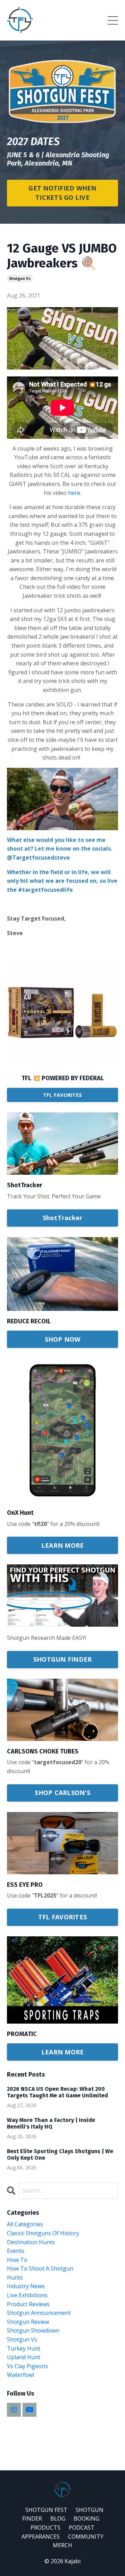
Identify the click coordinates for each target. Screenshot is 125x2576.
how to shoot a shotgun (40, 2268)
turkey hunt (24, 2348)
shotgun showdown (33, 2330)
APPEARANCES (41, 2537)
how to (17, 2260)
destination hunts (31, 2242)
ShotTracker (63, 1218)
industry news (26, 2286)
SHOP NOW (63, 1339)
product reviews (28, 2304)
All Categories (25, 2224)
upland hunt (24, 2357)
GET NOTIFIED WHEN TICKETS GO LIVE (62, 193)
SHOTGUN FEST (46, 2510)
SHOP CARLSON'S (62, 1793)
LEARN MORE (63, 1545)
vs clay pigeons (27, 2366)
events (16, 2251)
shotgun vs (20, 278)
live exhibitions (27, 2295)
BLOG (58, 2519)
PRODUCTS (45, 2528)
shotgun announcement (39, 2313)
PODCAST (82, 2528)
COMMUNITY (86, 2537)
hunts (15, 2277)
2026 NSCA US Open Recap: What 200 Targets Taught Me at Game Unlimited (57, 2092)
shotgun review (28, 2322)
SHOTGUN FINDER (63, 1659)
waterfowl (20, 2375)
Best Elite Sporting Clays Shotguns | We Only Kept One (60, 2155)
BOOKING (86, 2519)
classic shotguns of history (43, 2233)
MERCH (62, 2545)
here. (75, 493)
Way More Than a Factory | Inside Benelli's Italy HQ (51, 2123)
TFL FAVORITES (62, 1095)
